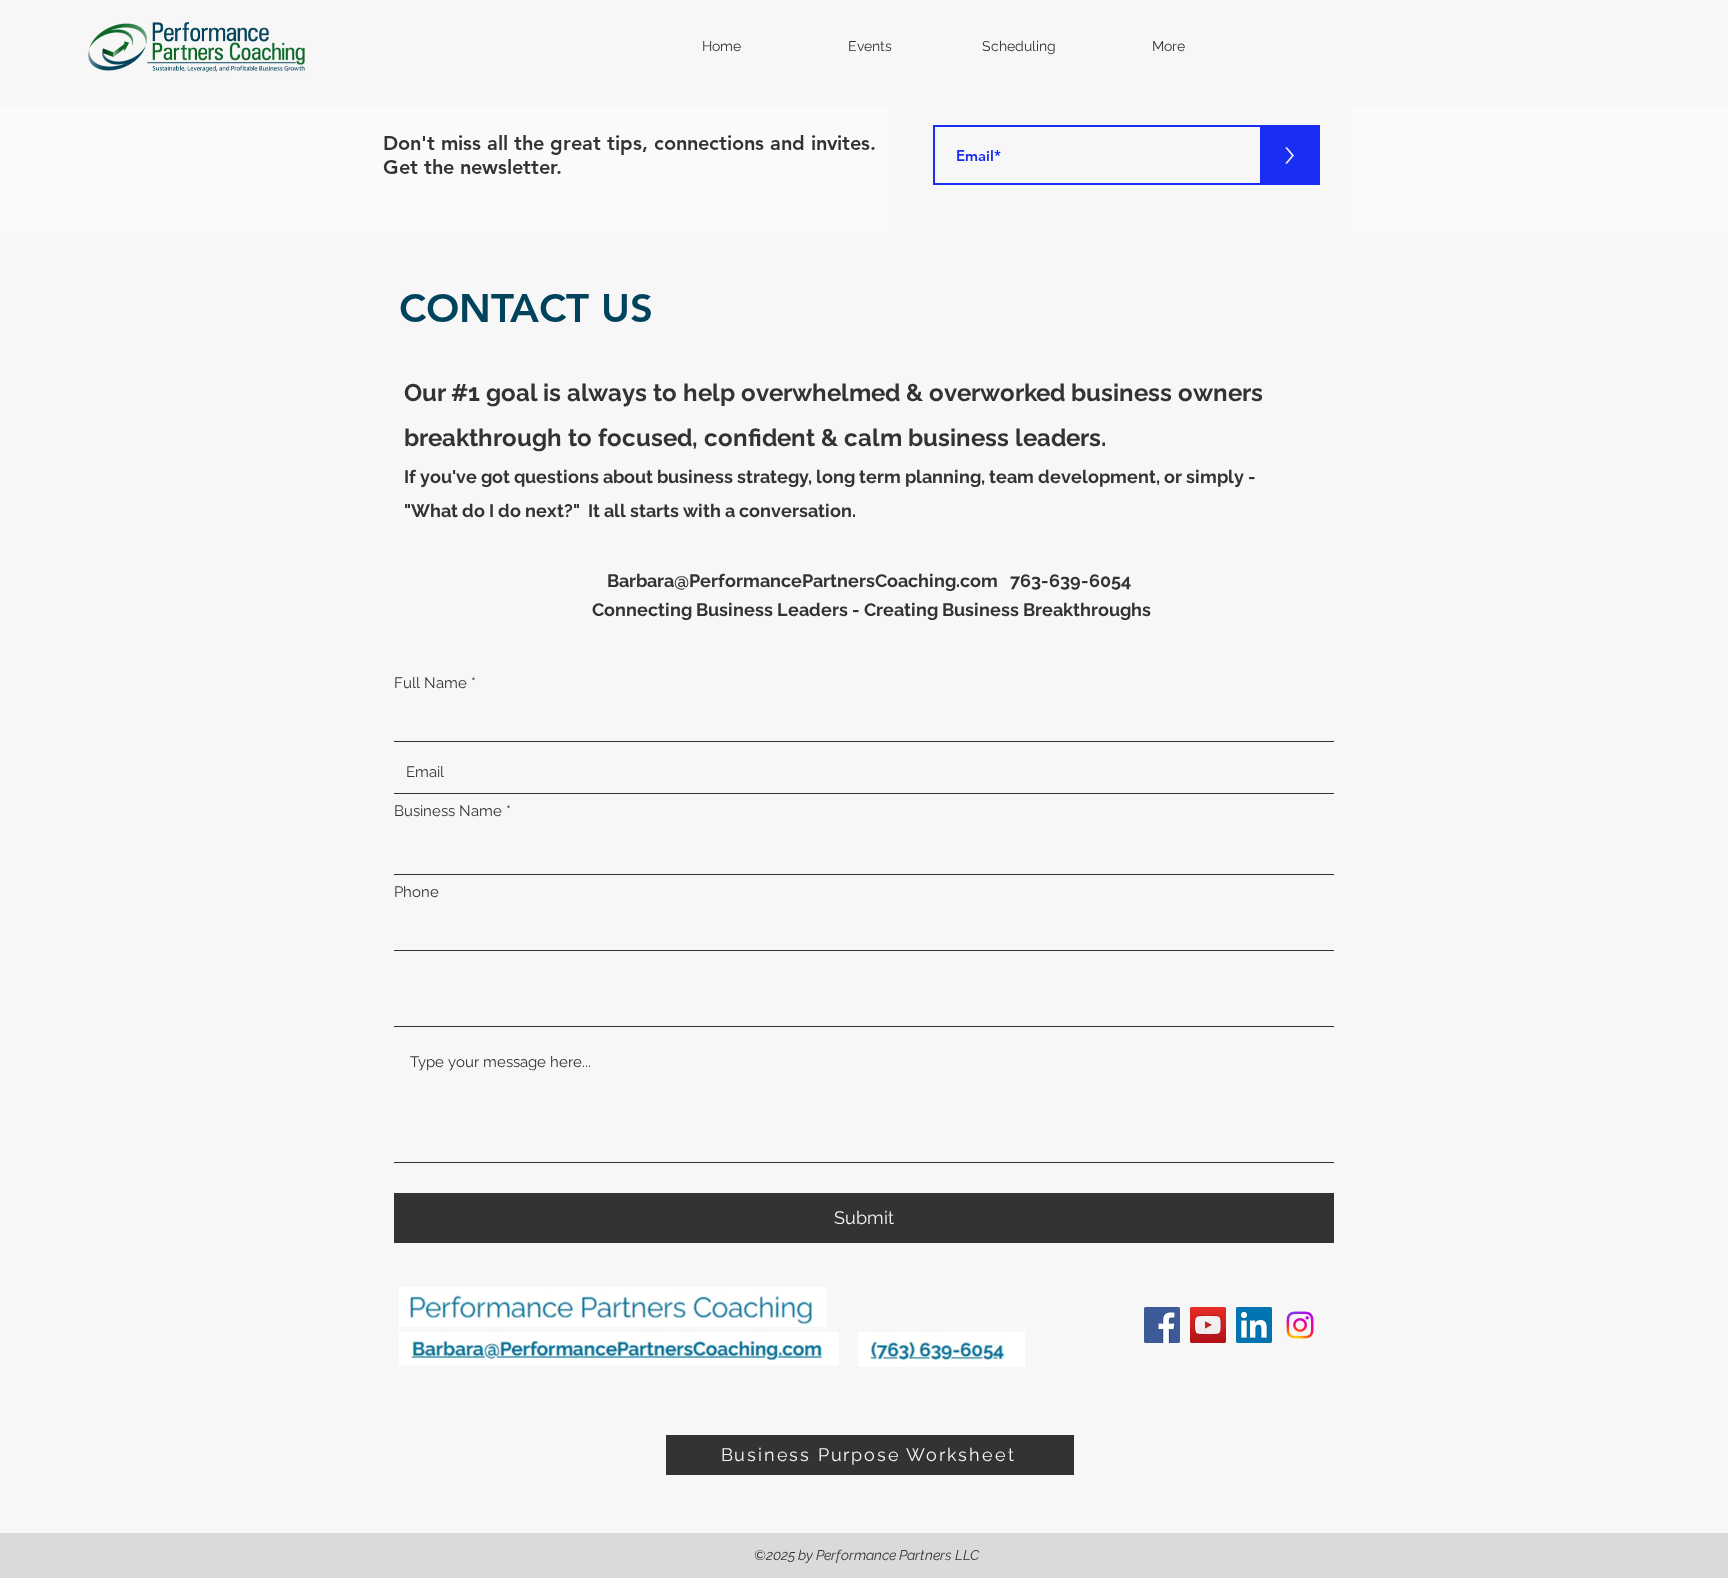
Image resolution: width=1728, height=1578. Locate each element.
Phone (416, 892)
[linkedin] (1254, 1325)
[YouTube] (1208, 1325)
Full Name (430, 683)
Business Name (448, 811)
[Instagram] (1300, 1325)
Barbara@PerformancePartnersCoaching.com (802, 580)
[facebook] (1162, 1325)
